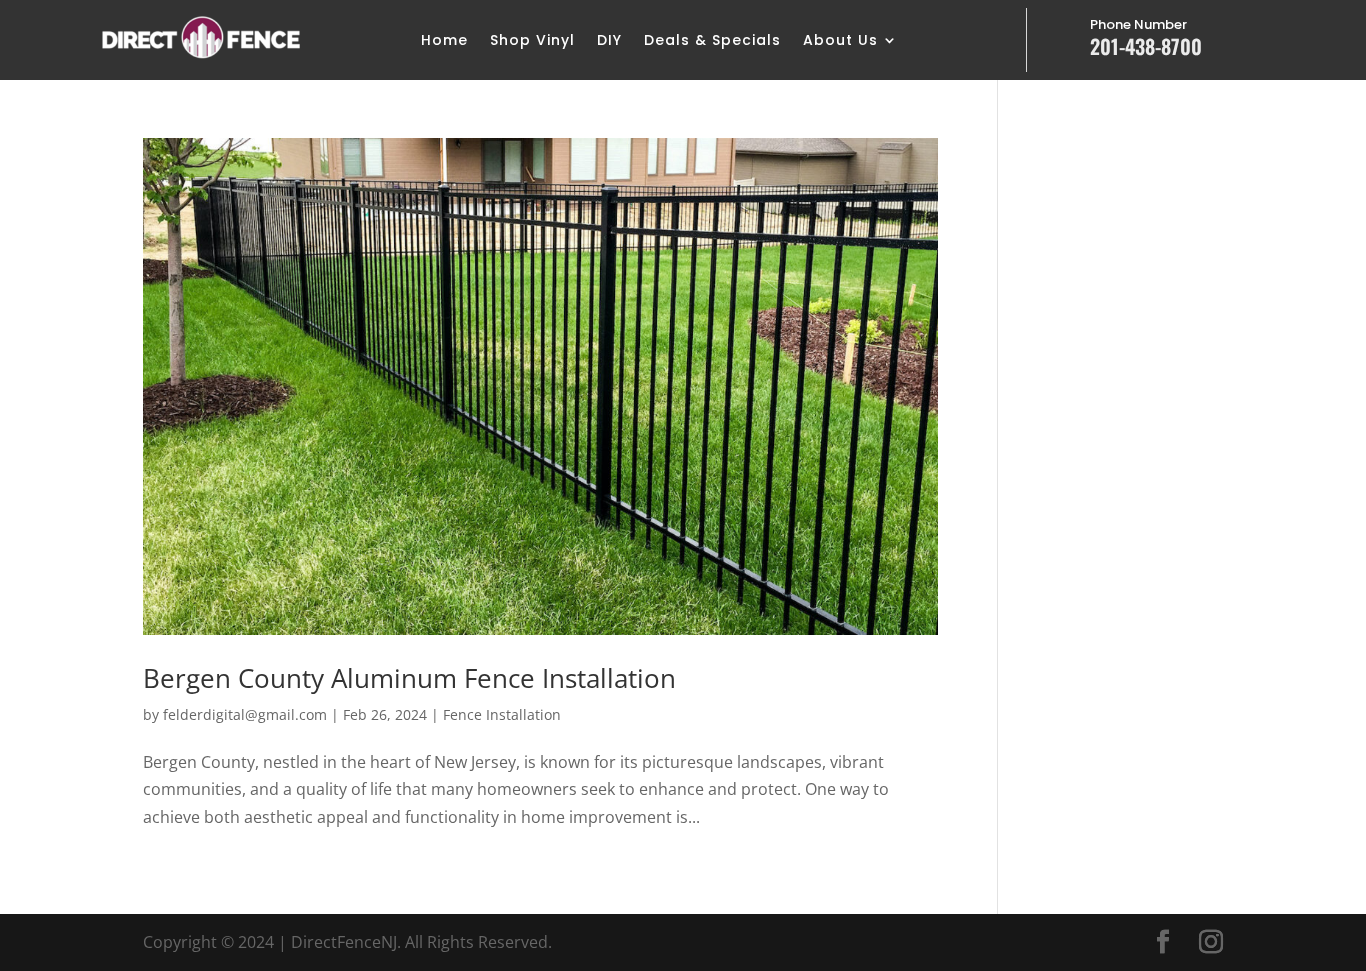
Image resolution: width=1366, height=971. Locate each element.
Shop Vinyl (532, 41)
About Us (840, 41)
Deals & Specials (712, 41)
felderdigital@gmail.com (245, 714)
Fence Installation (502, 714)
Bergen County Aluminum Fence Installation (409, 678)
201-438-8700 (1146, 46)
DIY (609, 41)
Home (444, 41)
